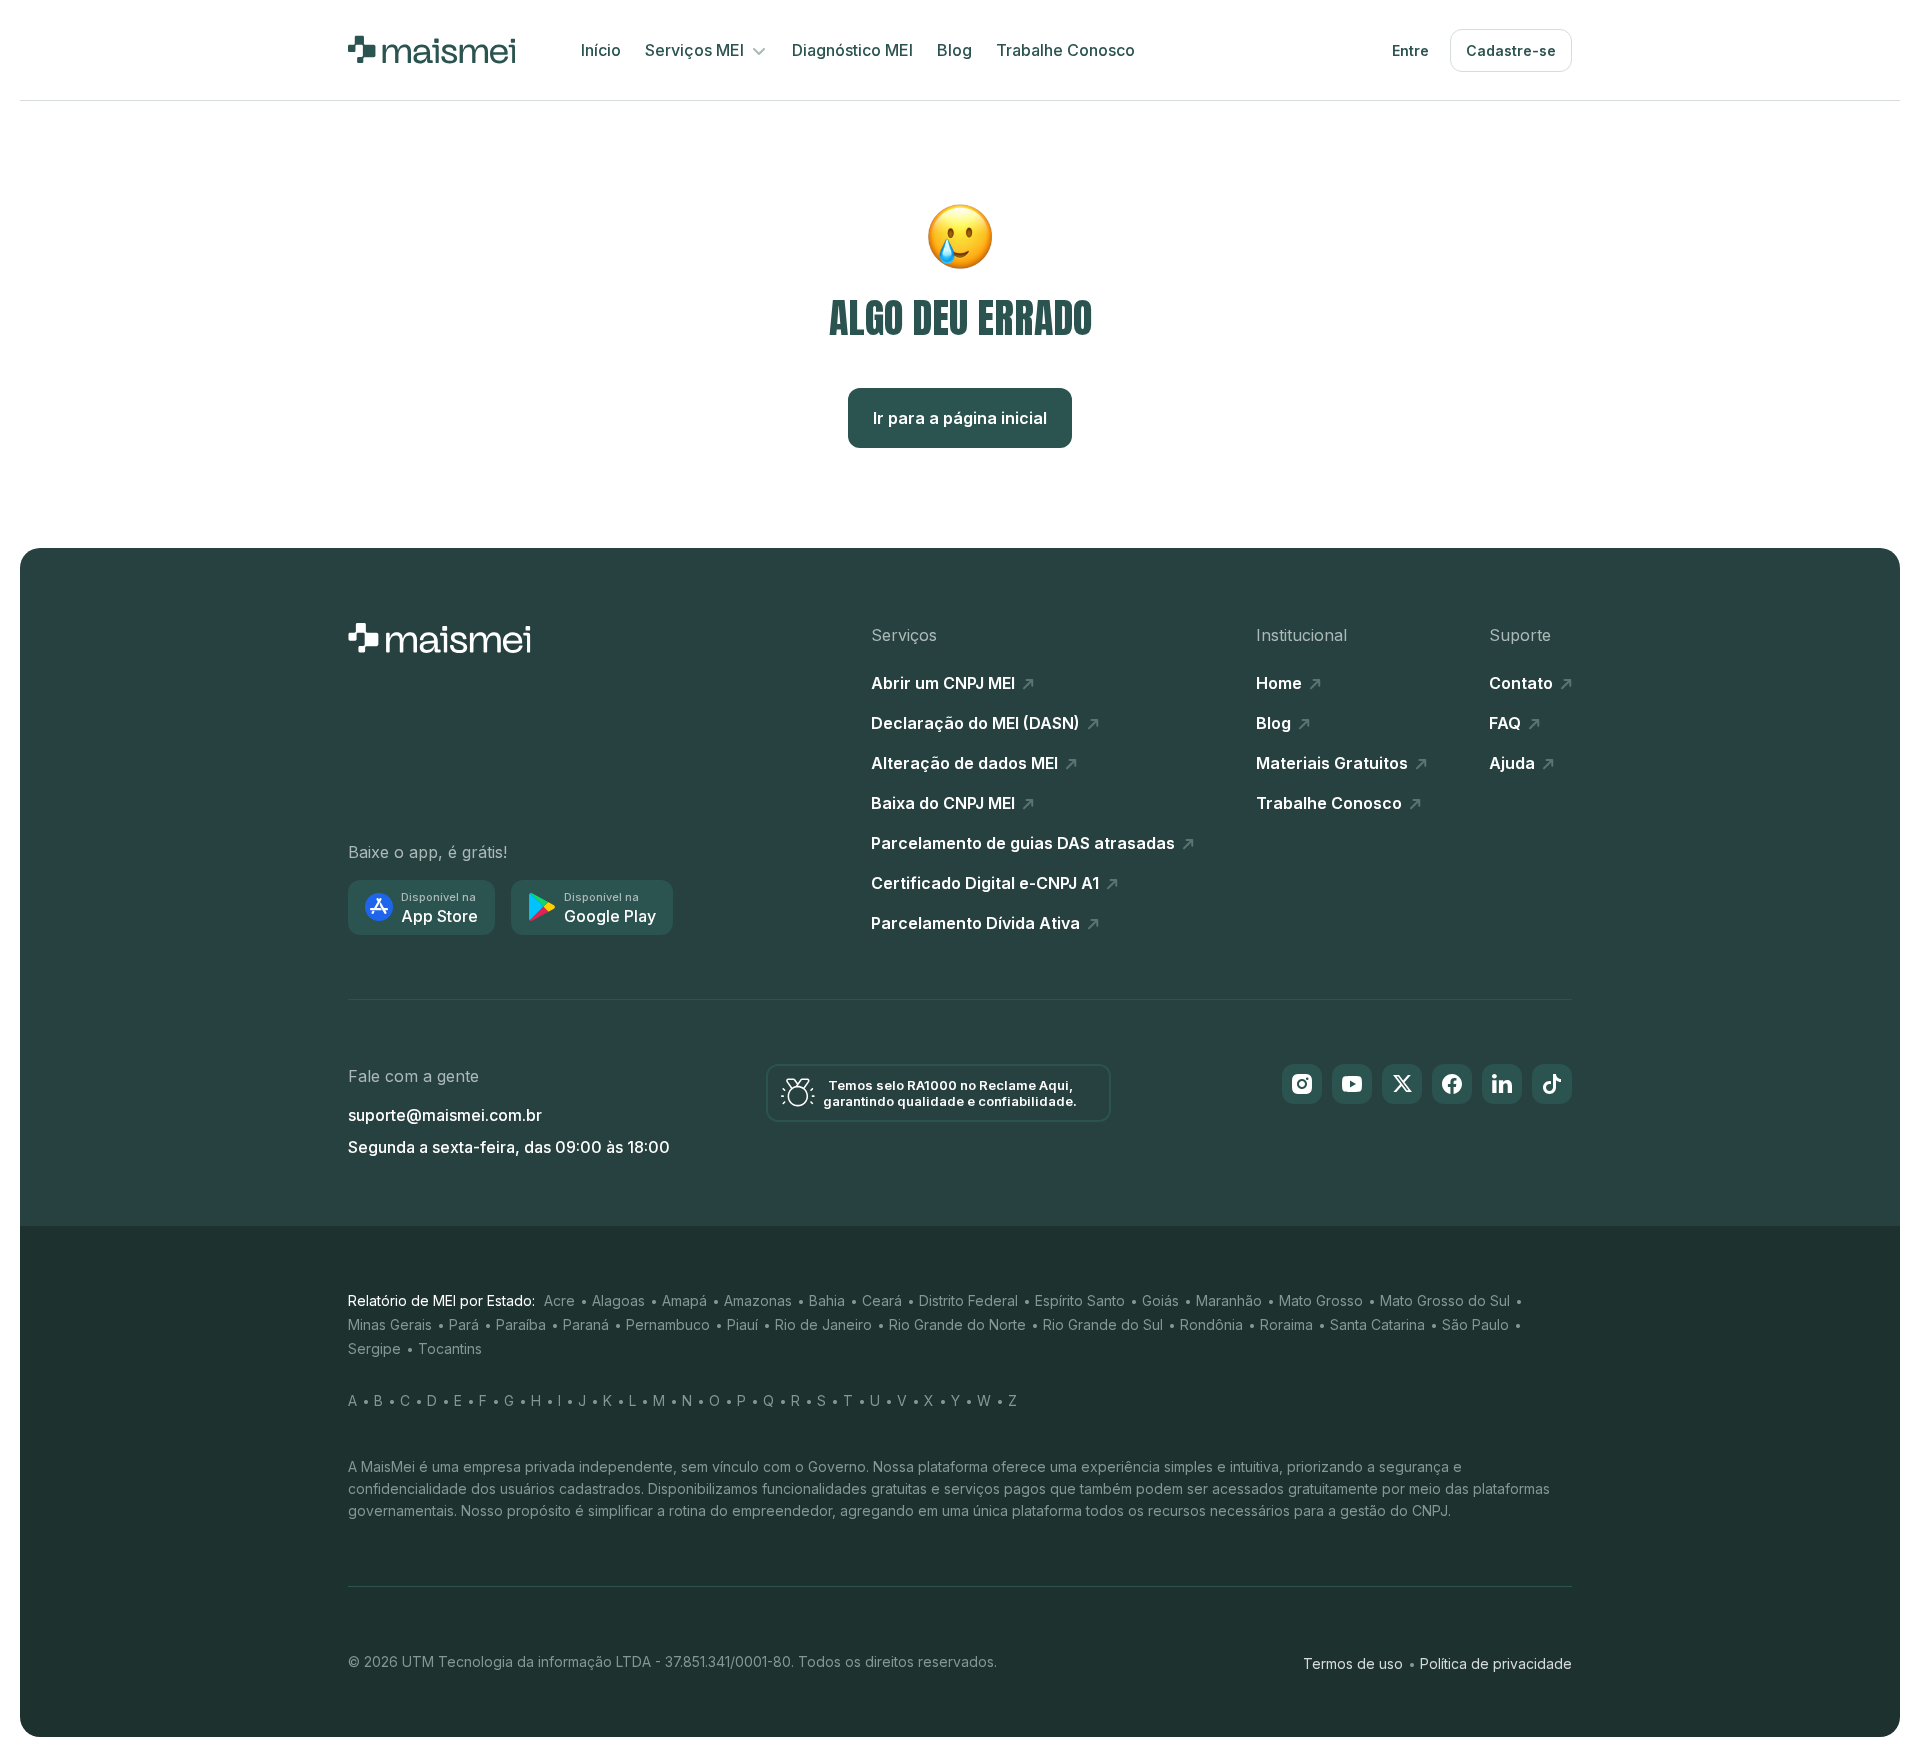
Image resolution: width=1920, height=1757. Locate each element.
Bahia (827, 1300)
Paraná (586, 1324)
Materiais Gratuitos (1334, 763)
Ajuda (1514, 763)
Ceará (882, 1300)
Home (1281, 683)
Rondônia (1211, 1324)
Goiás (1160, 1300)
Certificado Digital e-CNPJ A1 (987, 883)
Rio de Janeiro (823, 1324)
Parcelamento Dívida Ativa (977, 923)
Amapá (684, 1300)
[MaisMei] (431, 50)
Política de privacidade (1496, 1663)
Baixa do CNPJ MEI (945, 803)
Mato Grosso (1321, 1300)
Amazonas (758, 1300)
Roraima (1286, 1324)
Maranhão (1229, 1300)
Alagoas (618, 1300)
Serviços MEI (696, 50)
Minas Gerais (390, 1324)
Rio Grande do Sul (1103, 1324)
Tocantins (450, 1348)
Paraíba (521, 1324)
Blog (954, 50)
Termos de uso (1353, 1663)
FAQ (1507, 723)
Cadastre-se (1511, 50)
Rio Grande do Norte (957, 1324)
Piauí (742, 1324)
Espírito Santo (1080, 1300)
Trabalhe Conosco (1065, 50)
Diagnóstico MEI (852, 50)
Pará (464, 1324)
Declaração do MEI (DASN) (977, 723)
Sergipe (374, 1348)
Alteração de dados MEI (966, 763)
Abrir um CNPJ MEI (945, 683)
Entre (1410, 50)
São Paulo (1475, 1324)
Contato (1523, 683)
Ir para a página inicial (960, 418)
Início (601, 50)
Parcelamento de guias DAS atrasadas (1025, 843)
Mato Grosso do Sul (1445, 1300)
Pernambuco (668, 1324)
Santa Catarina (1377, 1324)
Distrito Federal (968, 1300)
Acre (559, 1300)
